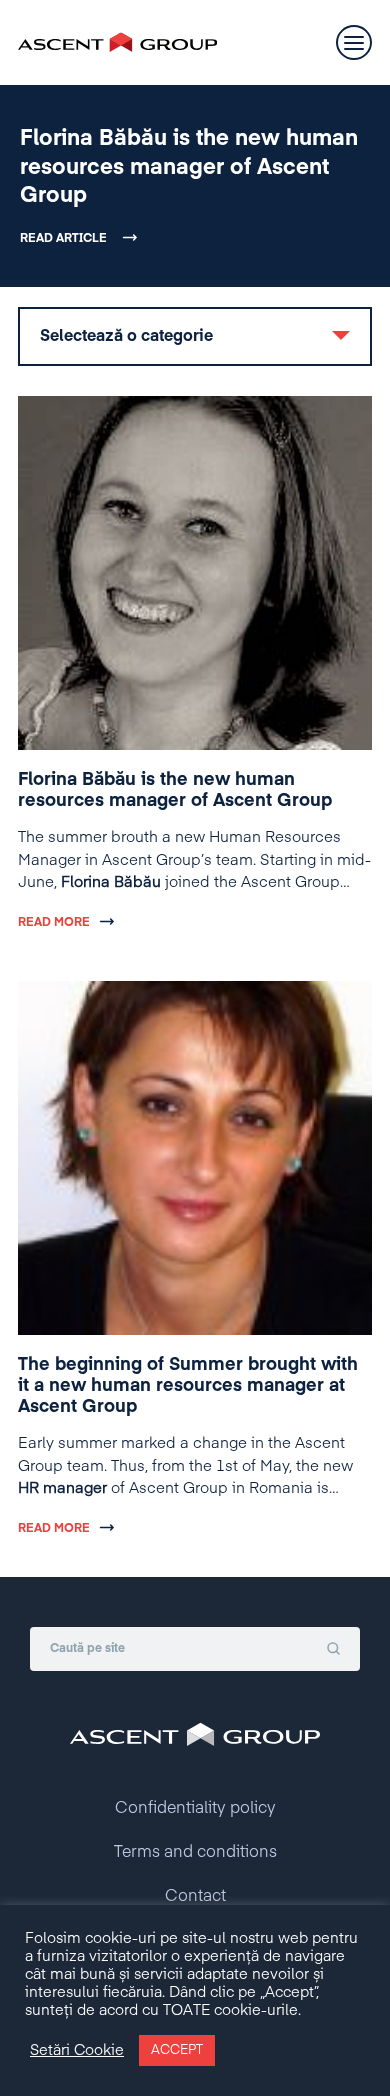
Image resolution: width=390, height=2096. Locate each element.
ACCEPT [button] (177, 2050)
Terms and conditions (195, 1853)
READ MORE (54, 923)
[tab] (195, 336)
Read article (63, 239)
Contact (195, 1897)
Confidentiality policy (195, 1809)
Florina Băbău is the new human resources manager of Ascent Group (189, 167)
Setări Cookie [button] (77, 2051)
